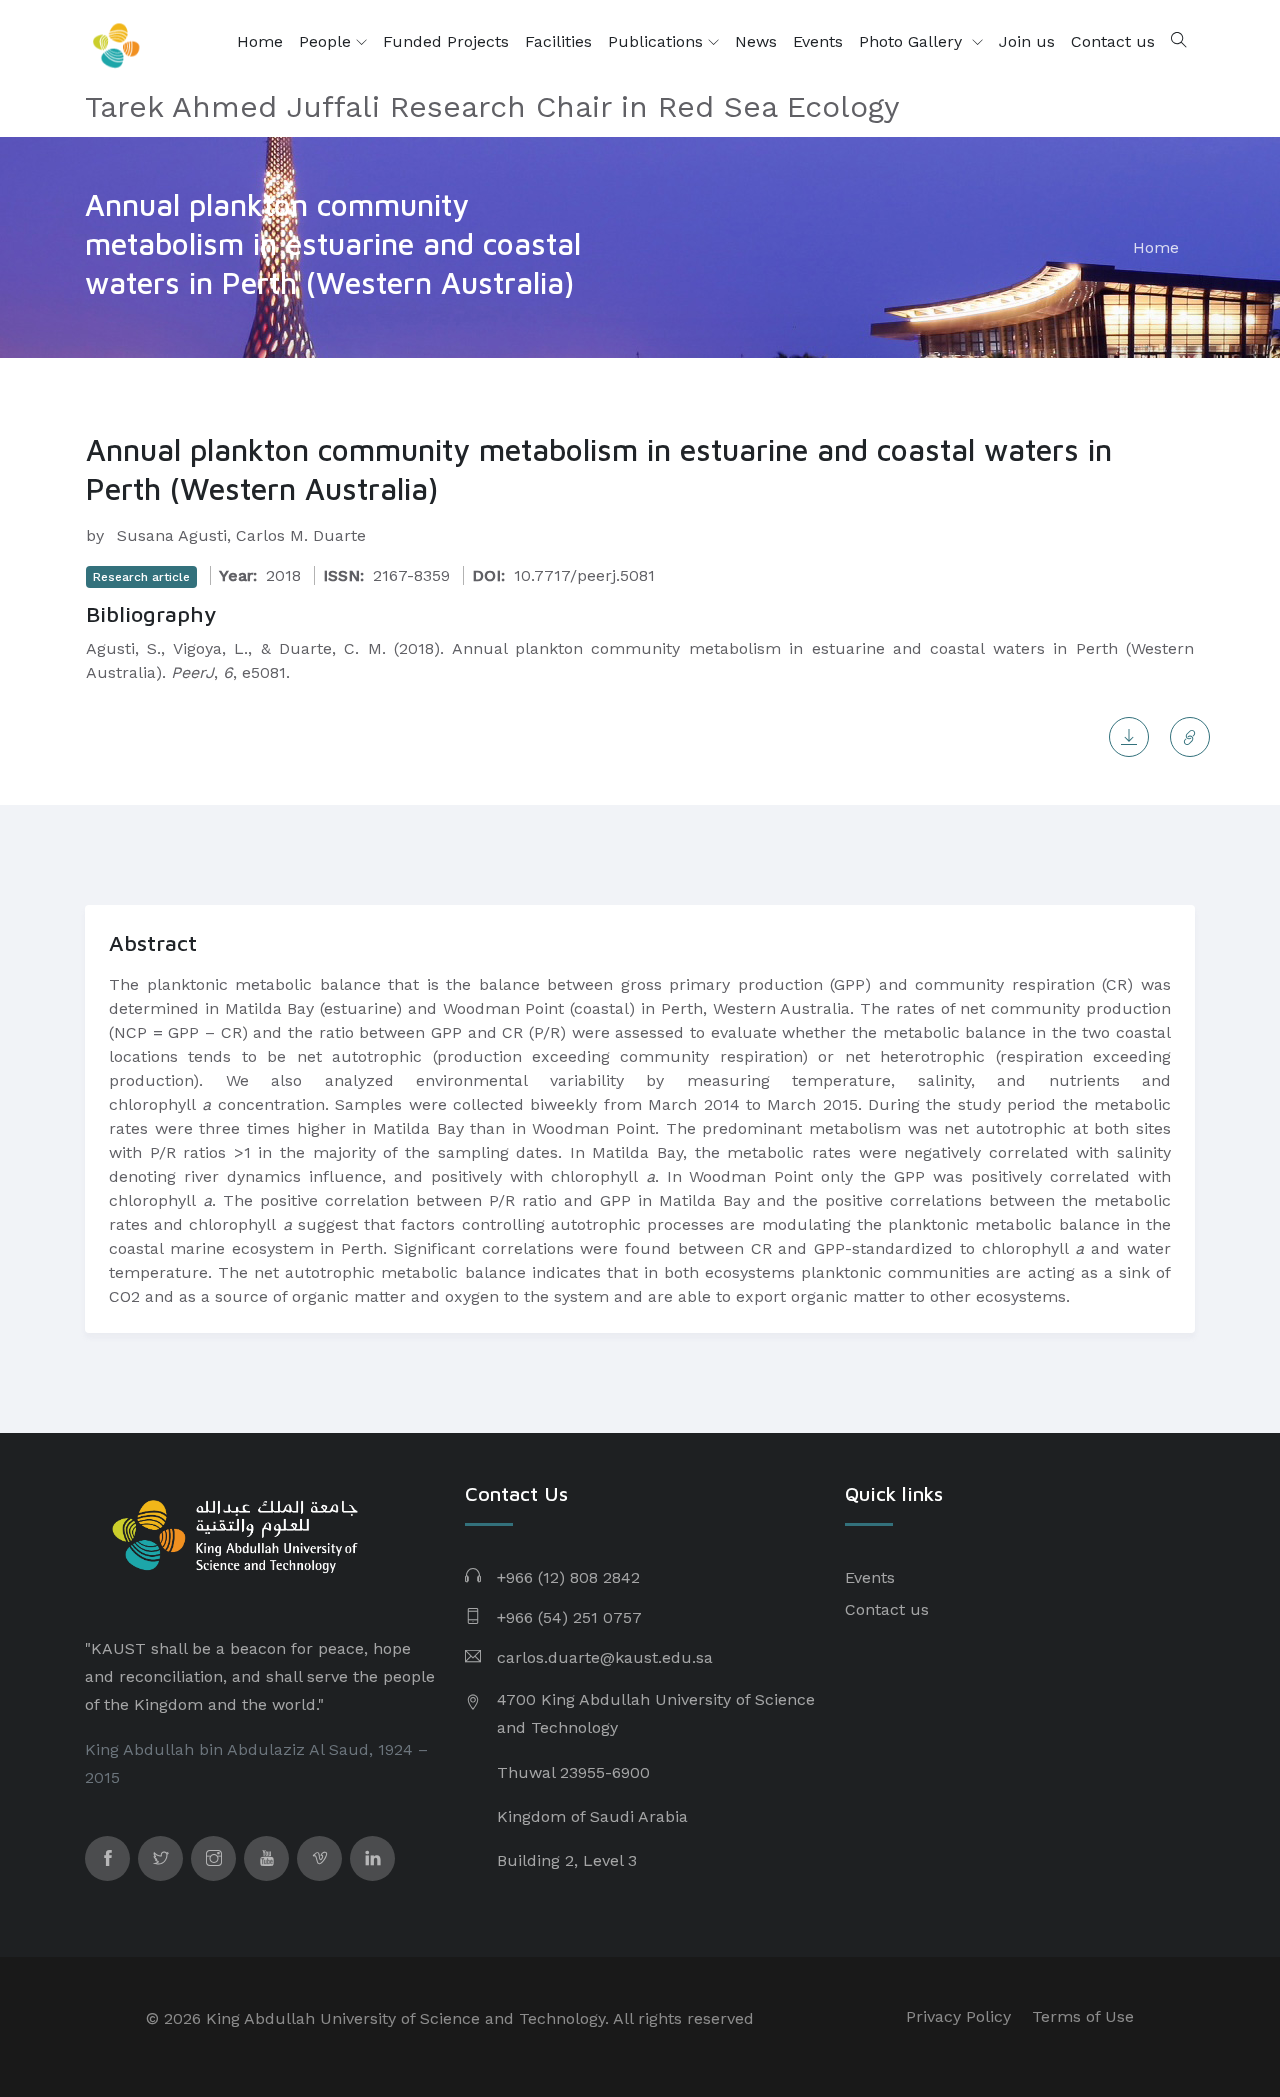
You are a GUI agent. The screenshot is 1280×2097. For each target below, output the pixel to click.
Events (818, 41)
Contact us (1113, 41)
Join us (1027, 41)
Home (260, 41)
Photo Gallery (913, 41)
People (327, 41)
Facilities (558, 41)
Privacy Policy (958, 2016)
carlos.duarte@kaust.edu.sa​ (605, 1657)
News (756, 41)
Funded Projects (446, 41)
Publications (658, 41)
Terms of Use (1083, 2016)
